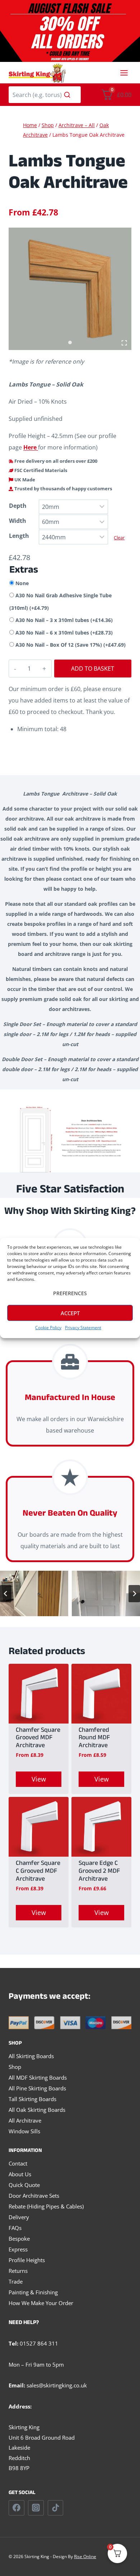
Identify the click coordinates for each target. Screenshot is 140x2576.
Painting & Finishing (33, 2292)
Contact (18, 2163)
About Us (20, 2174)
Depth (18, 506)
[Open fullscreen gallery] (124, 343)
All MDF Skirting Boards (38, 2077)
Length (19, 536)
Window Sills (24, 2131)
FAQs (15, 2228)
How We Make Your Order (41, 2303)
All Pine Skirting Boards (37, 2088)
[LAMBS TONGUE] (70, 289)
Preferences (70, 1293)
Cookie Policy (48, 1328)
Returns (18, 2271)
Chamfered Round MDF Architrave (94, 1739)
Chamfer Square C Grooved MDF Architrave (38, 1872)
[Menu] (124, 73)
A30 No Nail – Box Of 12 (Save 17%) (71, 645)
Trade (16, 2281)
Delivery (19, 2217)
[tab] (70, 342)
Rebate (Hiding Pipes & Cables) (46, 2206)
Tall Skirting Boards (32, 2099)
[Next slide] (134, 1594)
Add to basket (93, 669)
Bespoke (19, 2239)
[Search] (67, 95)
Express (18, 2249)
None (22, 583)
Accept (70, 1313)
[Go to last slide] (6, 1594)
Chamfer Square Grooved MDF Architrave (38, 1739)
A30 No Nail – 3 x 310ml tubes (64, 620)
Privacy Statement (83, 1328)
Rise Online (85, 2556)
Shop (15, 2067)
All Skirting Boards (31, 2056)
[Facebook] (17, 2508)
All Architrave (25, 2120)
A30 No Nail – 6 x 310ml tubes (64, 633)
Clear (119, 538)
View (39, 1779)
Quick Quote (24, 2185)
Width (18, 521)
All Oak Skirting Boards (37, 2110)
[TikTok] (56, 2508)
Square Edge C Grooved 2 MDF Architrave (99, 1872)
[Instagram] (36, 2508)
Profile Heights (27, 2260)
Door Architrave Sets (34, 2196)
